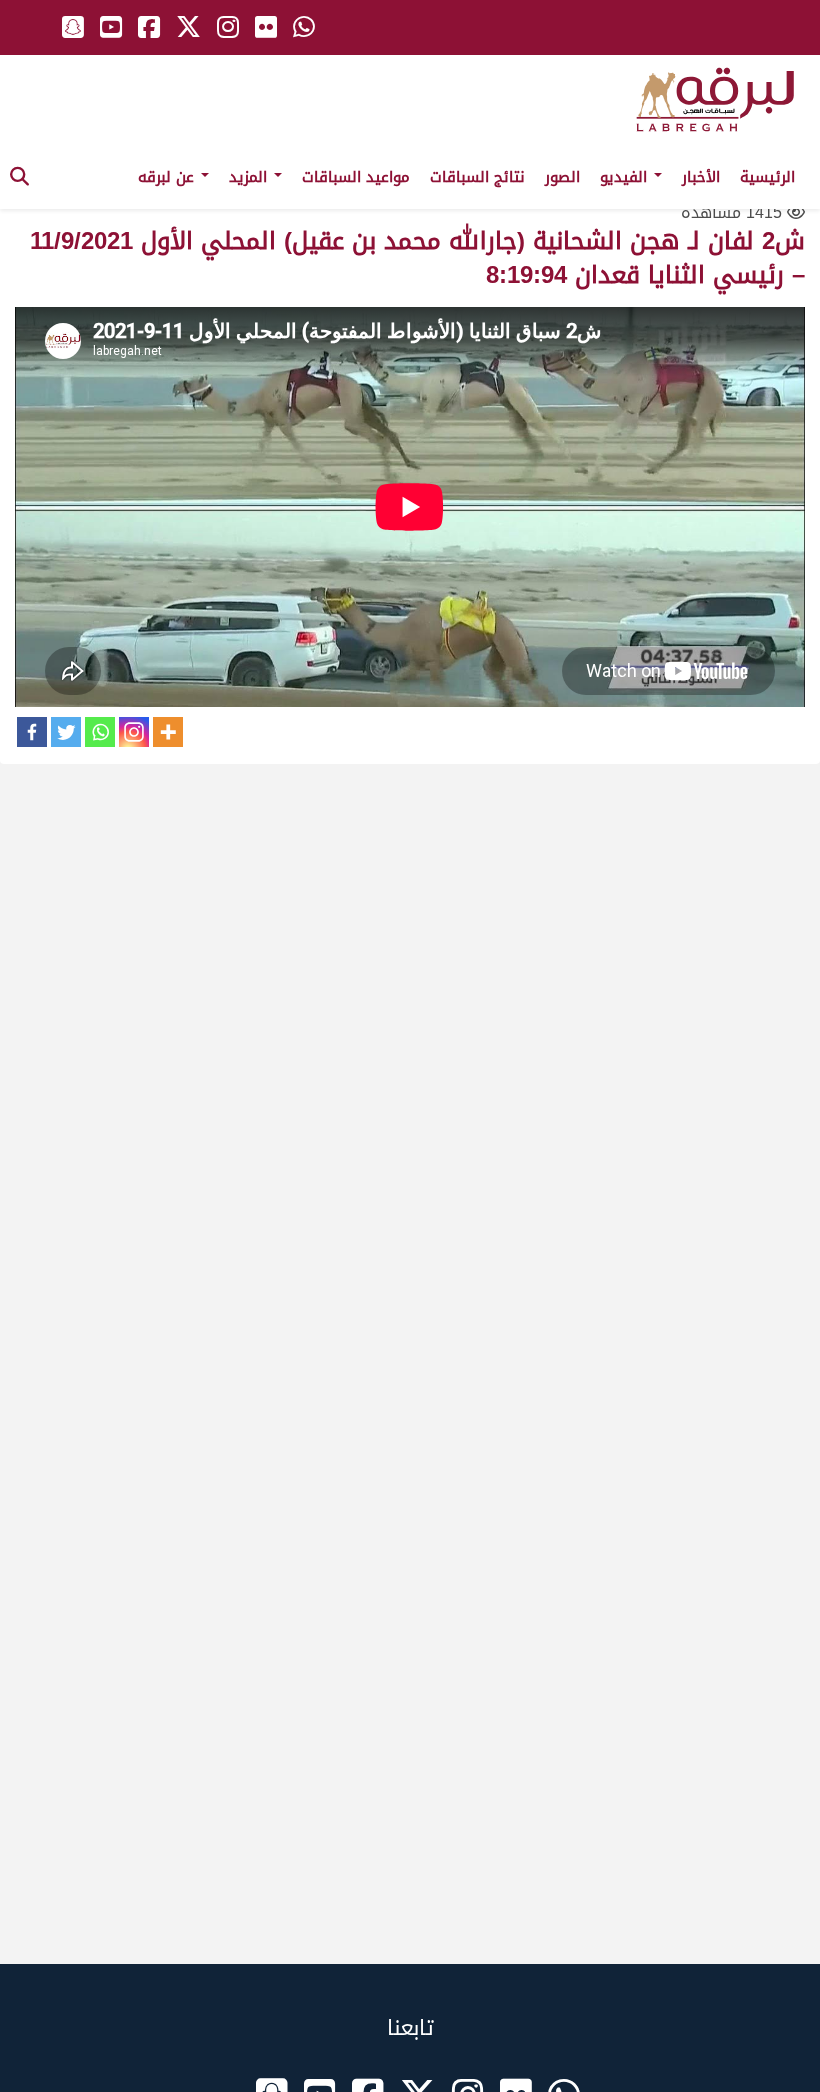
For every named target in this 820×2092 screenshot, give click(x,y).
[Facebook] (32, 732)
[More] (168, 732)
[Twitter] (66, 732)
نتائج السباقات (477, 177)
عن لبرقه (168, 177)
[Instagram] (134, 732)
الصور (562, 177)
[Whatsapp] (100, 732)
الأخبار (701, 177)
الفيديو (626, 177)
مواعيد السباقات (356, 177)
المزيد (250, 177)
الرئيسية (767, 177)
